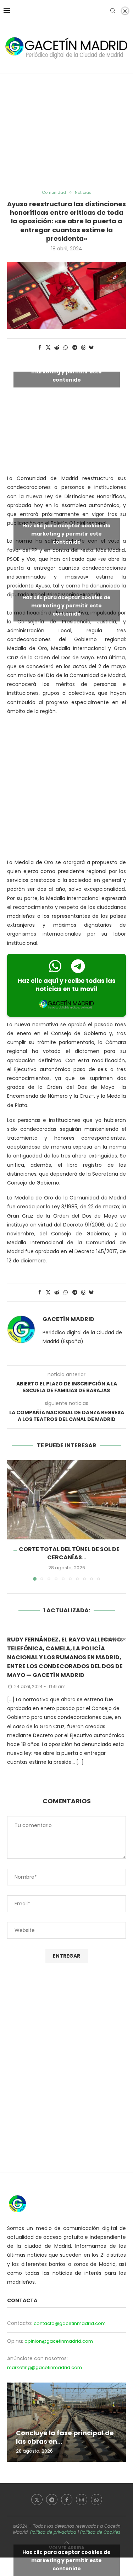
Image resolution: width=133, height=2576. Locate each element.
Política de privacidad (53, 2532)
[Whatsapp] (96, 2500)
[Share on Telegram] (75, 348)
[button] (13, 1520)
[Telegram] (52, 2500)
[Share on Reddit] (57, 348)
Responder (114, 1639)
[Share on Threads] (83, 348)
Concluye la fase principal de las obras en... (65, 2437)
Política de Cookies (100, 2532)
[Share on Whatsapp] (66, 348)
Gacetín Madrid (68, 1319)
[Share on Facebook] (40, 348)
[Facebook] (67, 2500)
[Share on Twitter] (48, 348)
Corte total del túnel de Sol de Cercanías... (69, 1553)
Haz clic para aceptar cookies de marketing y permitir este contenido (66, 372)
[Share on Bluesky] (91, 348)
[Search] (113, 11)
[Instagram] (82, 2500)
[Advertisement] (66, 132)
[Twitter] (37, 2500)
